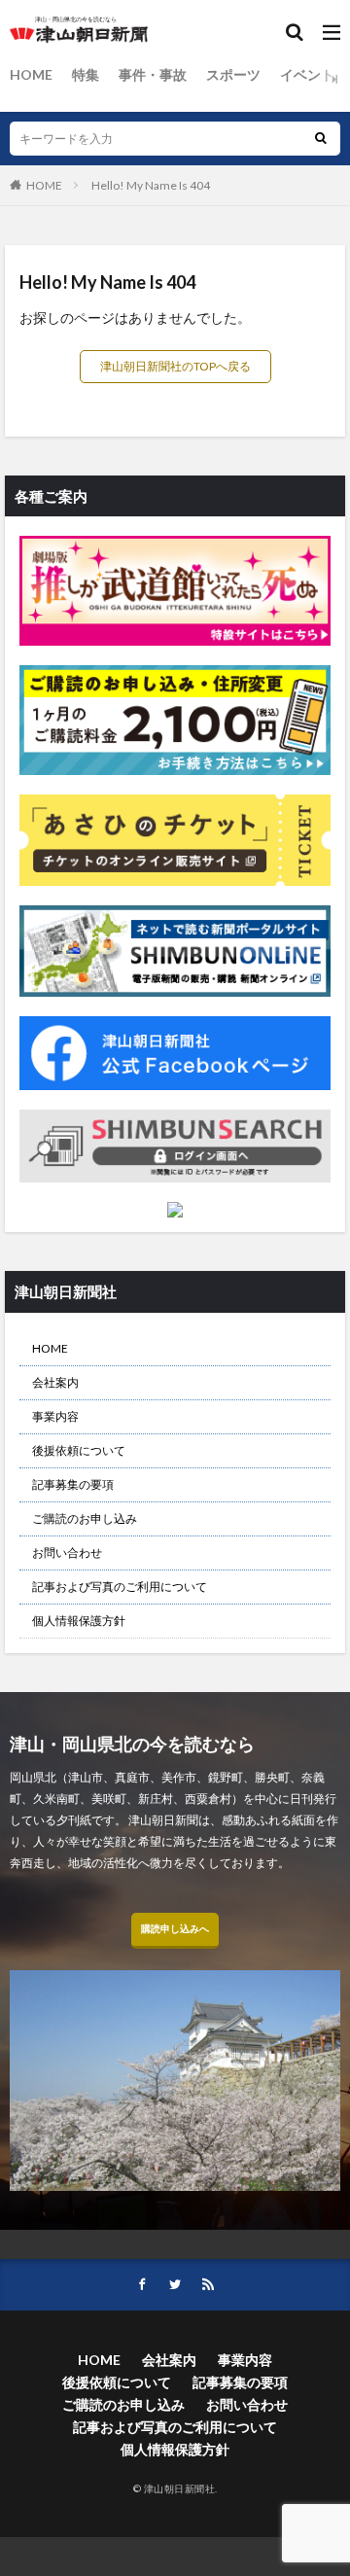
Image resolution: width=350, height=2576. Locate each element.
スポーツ (233, 74)
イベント (307, 74)
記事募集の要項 (73, 1484)
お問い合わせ (67, 1553)
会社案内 (55, 1382)
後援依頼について (79, 1450)
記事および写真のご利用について (120, 1587)
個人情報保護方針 (79, 1621)
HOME (31, 74)
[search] (321, 139)
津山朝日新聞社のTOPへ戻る (175, 366)
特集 (86, 74)
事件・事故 (153, 74)
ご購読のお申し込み (85, 1518)
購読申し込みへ (175, 1928)
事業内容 (55, 1416)
